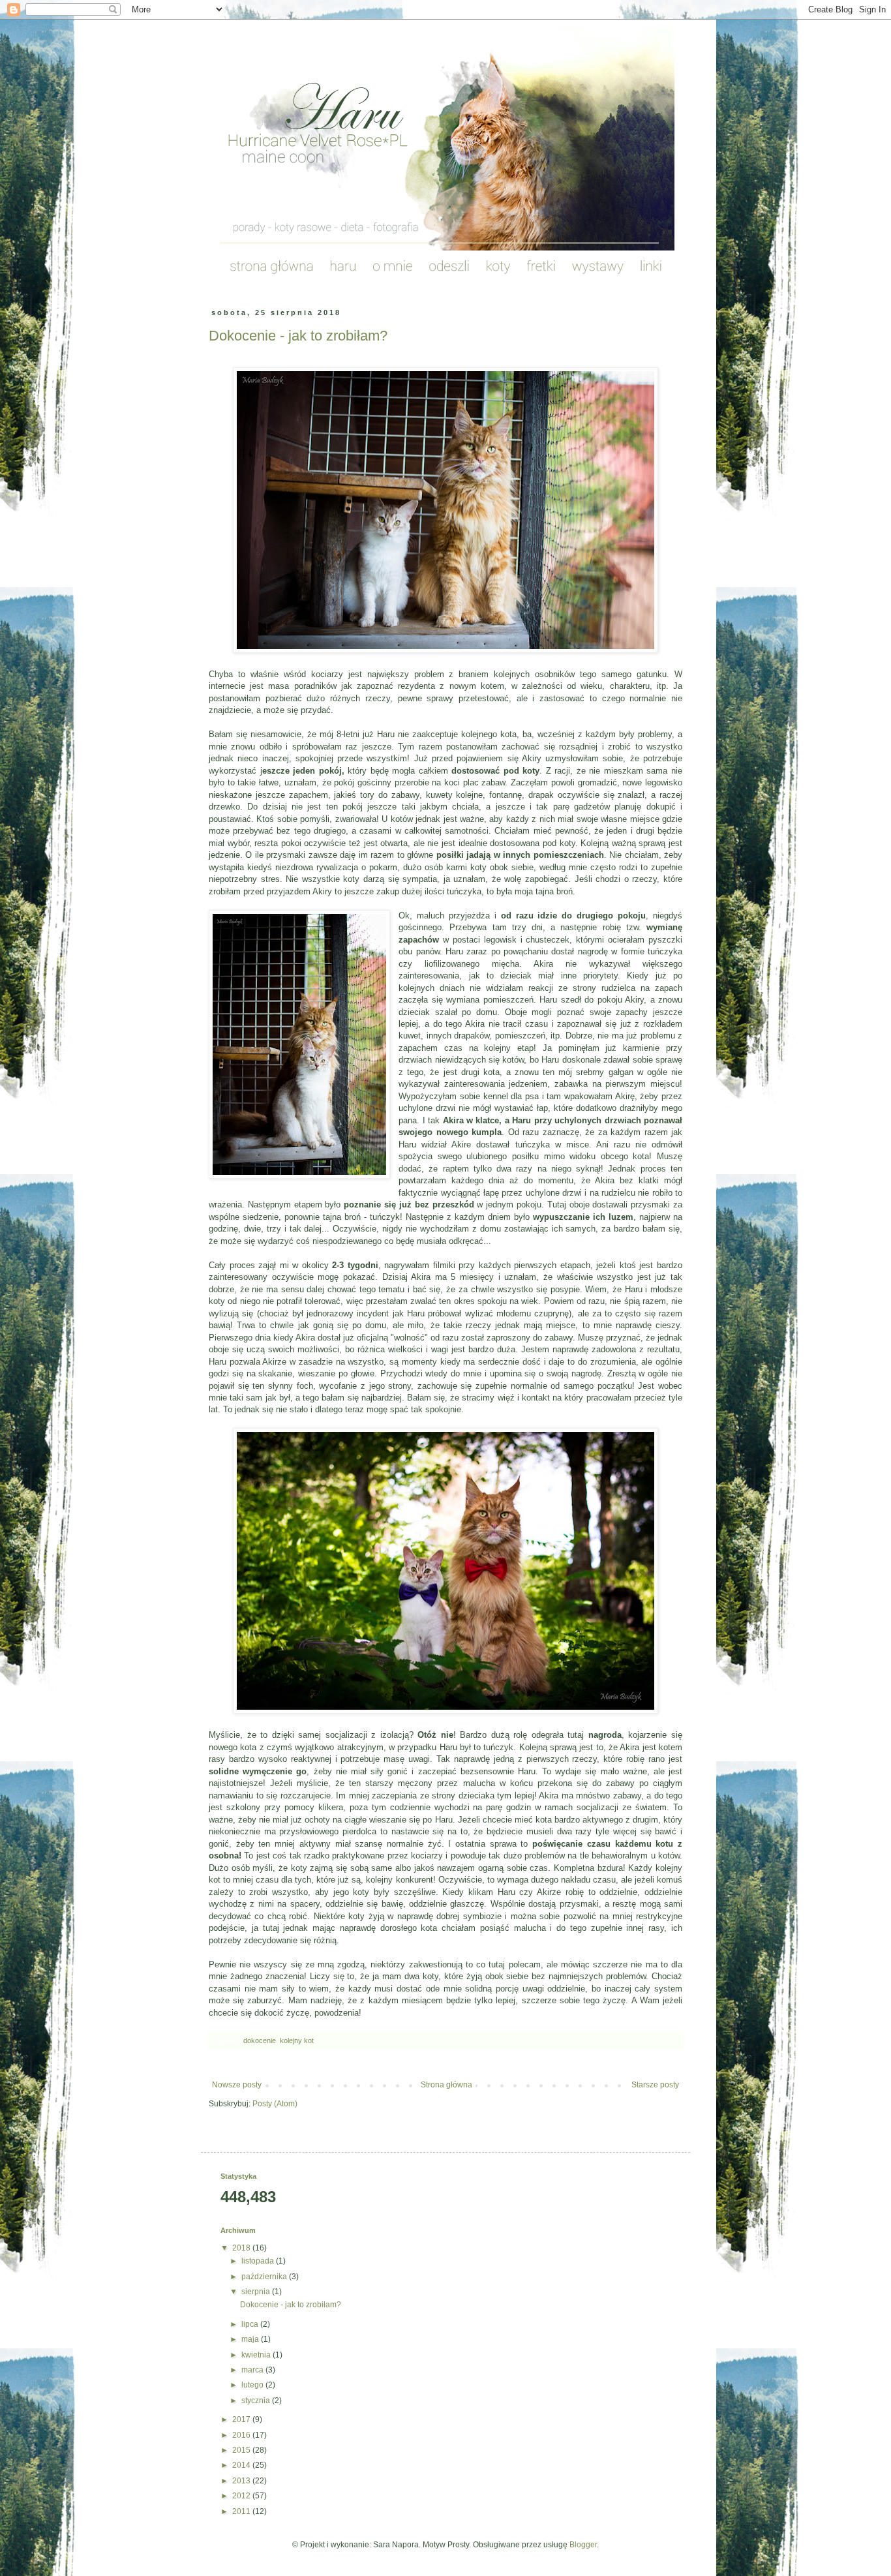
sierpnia (257, 2292)
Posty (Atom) (275, 2104)
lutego (253, 2385)
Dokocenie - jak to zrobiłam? (298, 336)
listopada (259, 2261)
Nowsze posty (237, 2085)
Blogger (583, 2545)
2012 (242, 2496)
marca (253, 2370)
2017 (242, 2419)
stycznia (257, 2401)
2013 (242, 2481)
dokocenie (260, 2040)
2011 (242, 2511)
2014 (242, 2465)
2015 (242, 2450)
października (265, 2277)
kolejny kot (297, 2040)
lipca (251, 2324)
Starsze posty (655, 2085)
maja (251, 2339)
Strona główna (446, 2085)
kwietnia (257, 2355)
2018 (242, 2248)
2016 (242, 2435)
